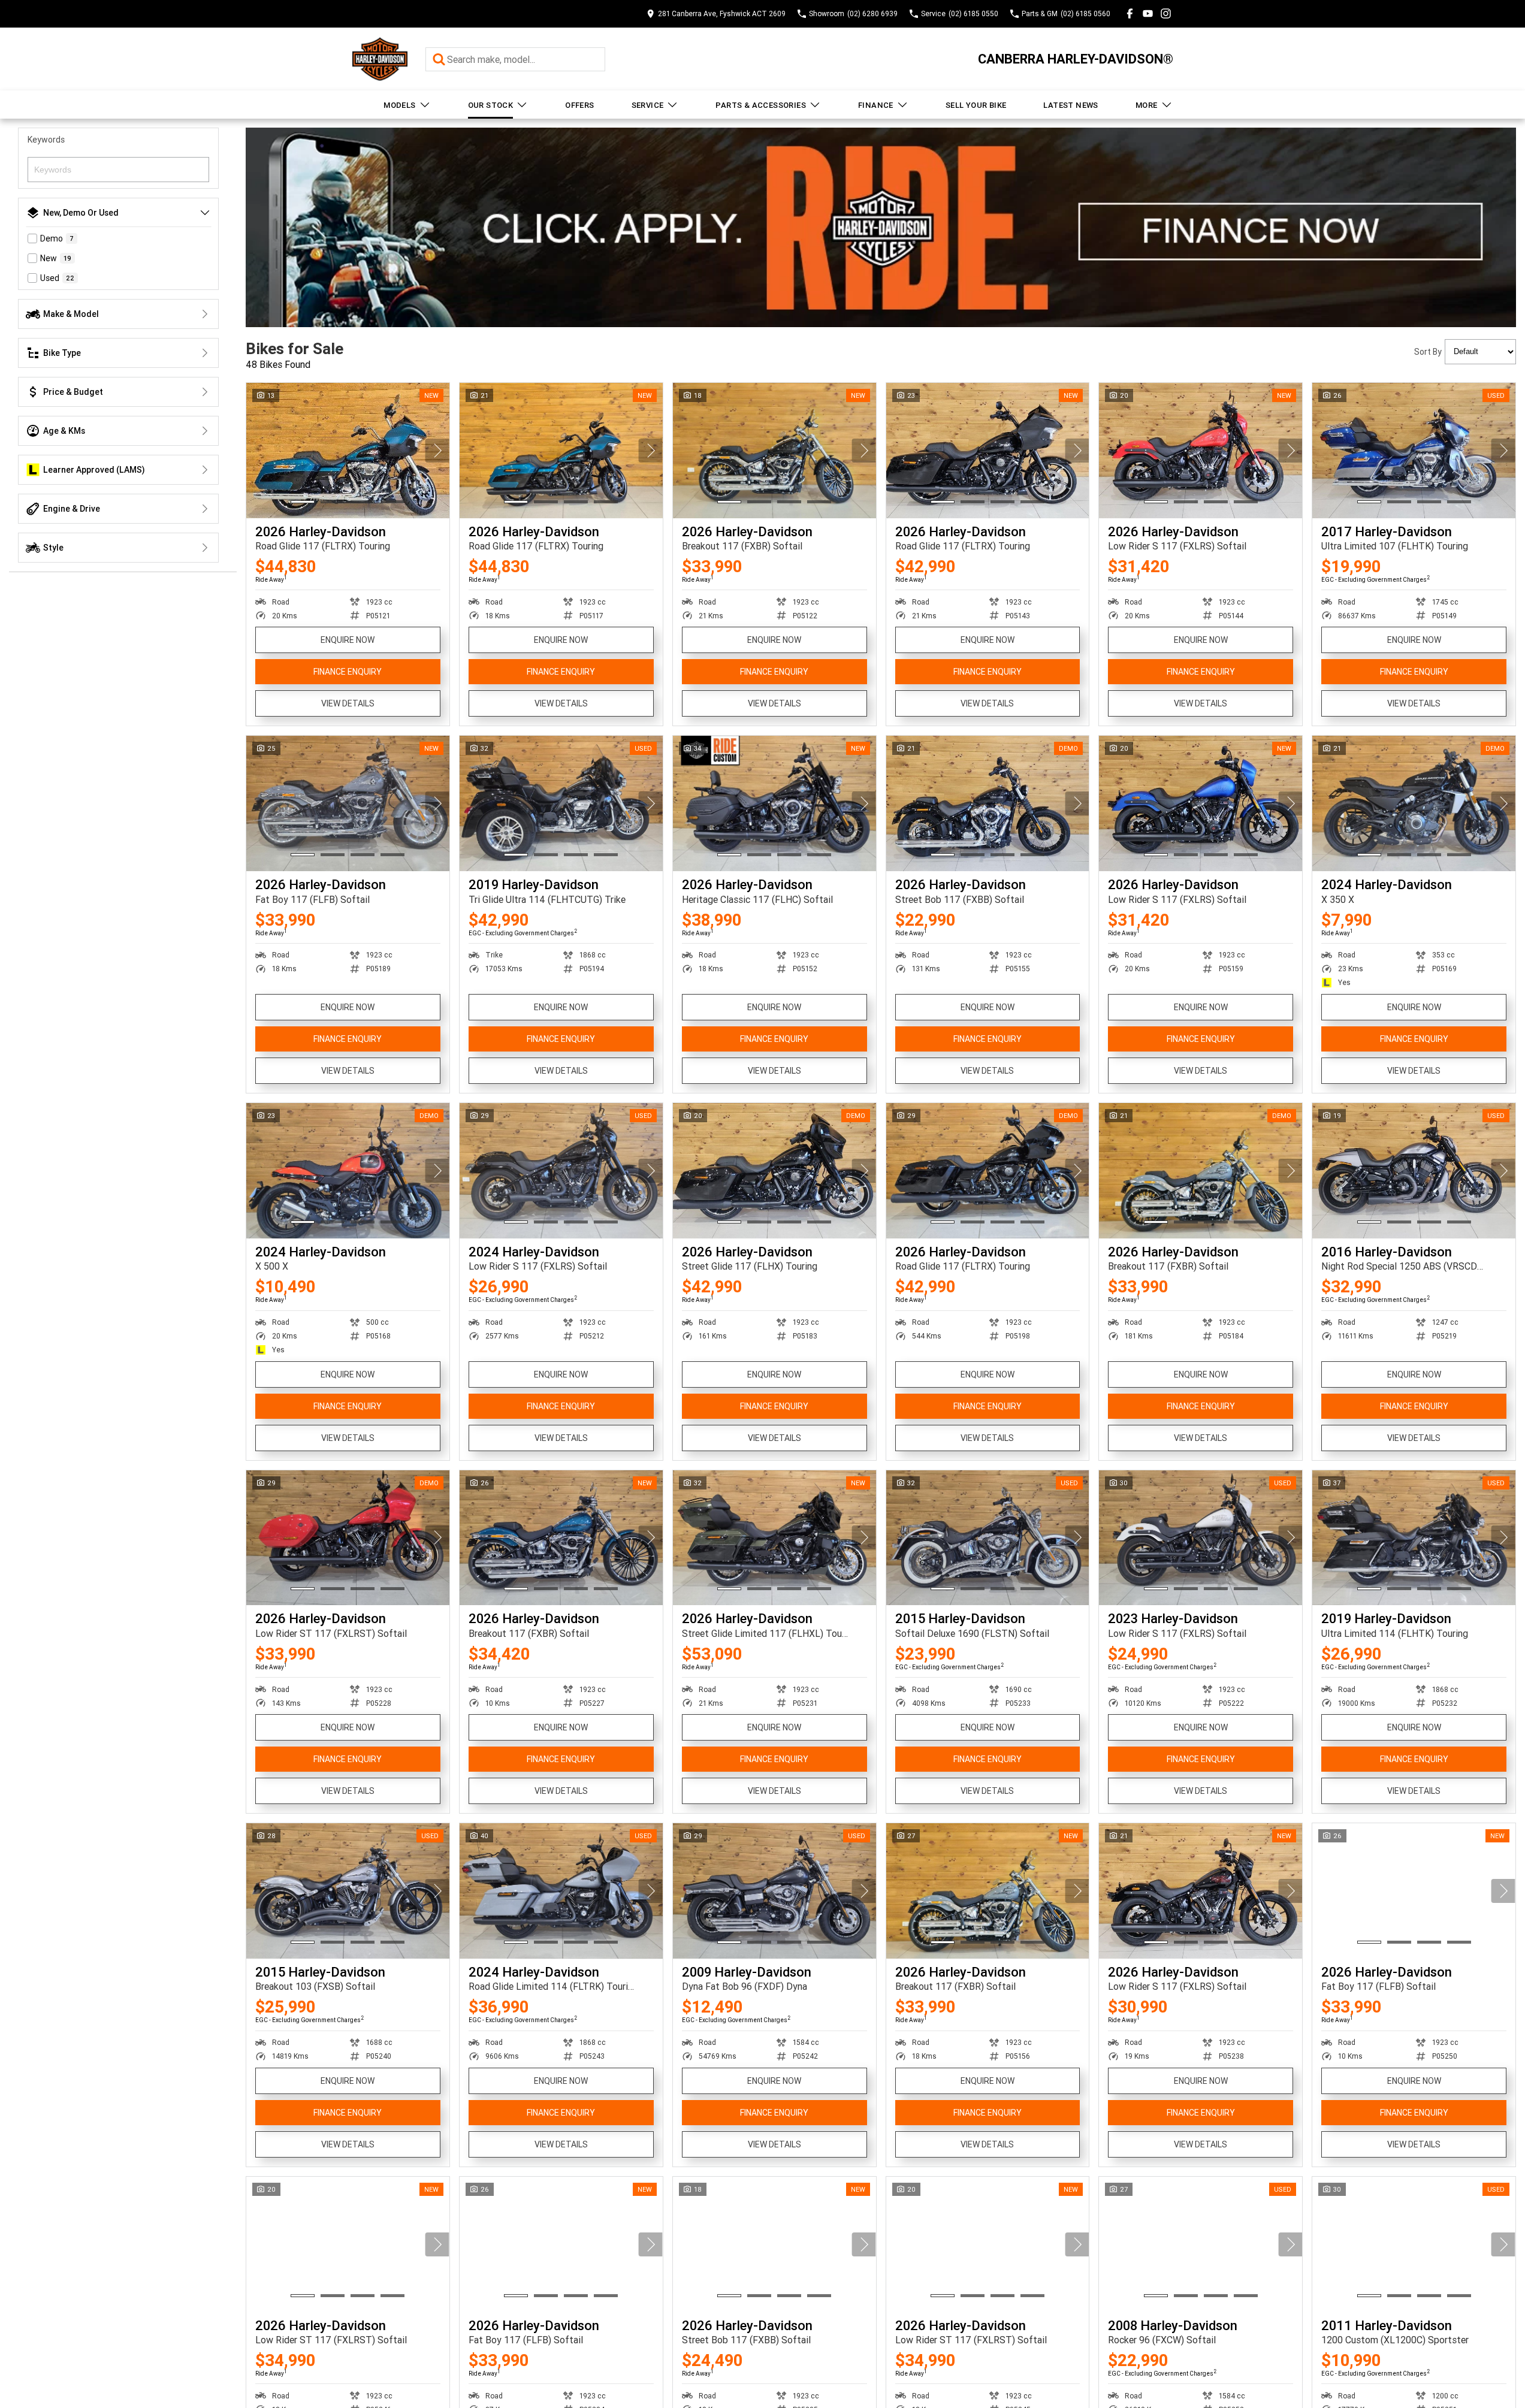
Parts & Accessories (761, 105)
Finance (876, 105)
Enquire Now (348, 640)
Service (648, 105)
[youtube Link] (1148, 13)
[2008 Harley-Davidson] (1201, 2244)
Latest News (1070, 105)
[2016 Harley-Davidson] (1414, 1171)
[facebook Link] (1130, 13)
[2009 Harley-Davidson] (774, 1891)
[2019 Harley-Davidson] (561, 803)
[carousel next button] (437, 451)
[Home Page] (380, 59)
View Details (348, 703)
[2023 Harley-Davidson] (1201, 1538)
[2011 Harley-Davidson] (1414, 2244)
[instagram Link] (1166, 13)
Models (399, 105)
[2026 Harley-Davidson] (348, 451)
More (1147, 105)
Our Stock (491, 105)
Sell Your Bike (976, 105)
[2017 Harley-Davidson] (1414, 451)
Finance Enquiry (348, 672)
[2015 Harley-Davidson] (988, 1538)
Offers (579, 105)
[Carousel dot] (303, 502)
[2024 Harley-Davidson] (1414, 803)
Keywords (46, 140)
